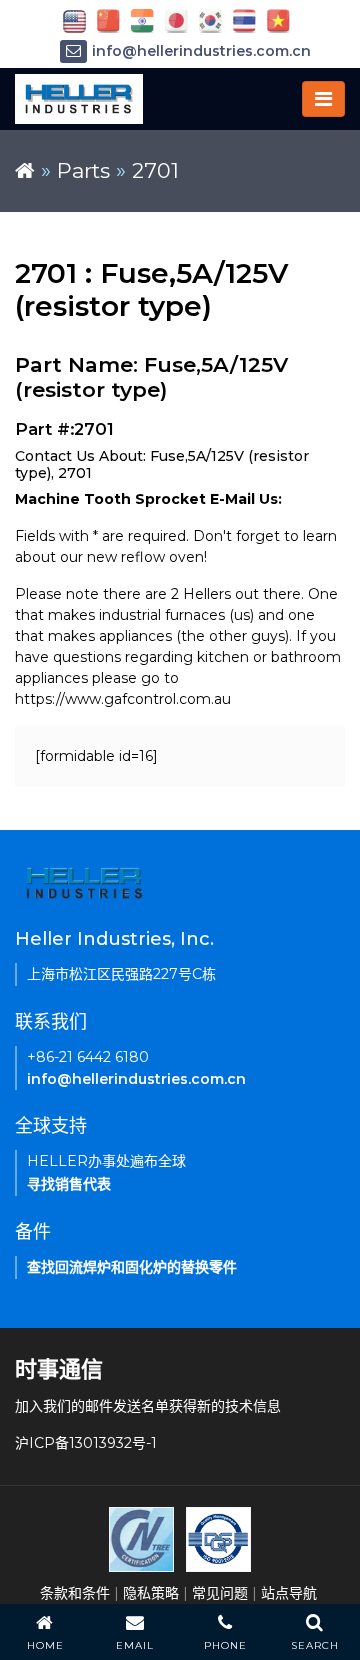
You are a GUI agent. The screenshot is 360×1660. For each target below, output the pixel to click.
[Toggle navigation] (323, 99)
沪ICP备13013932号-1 (86, 1443)
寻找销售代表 (69, 1184)
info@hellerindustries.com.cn (201, 51)
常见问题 (220, 1593)
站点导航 (289, 1593)
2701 (155, 170)
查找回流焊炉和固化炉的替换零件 (132, 1267)
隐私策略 (151, 1593)
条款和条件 (75, 1593)
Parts (83, 170)
